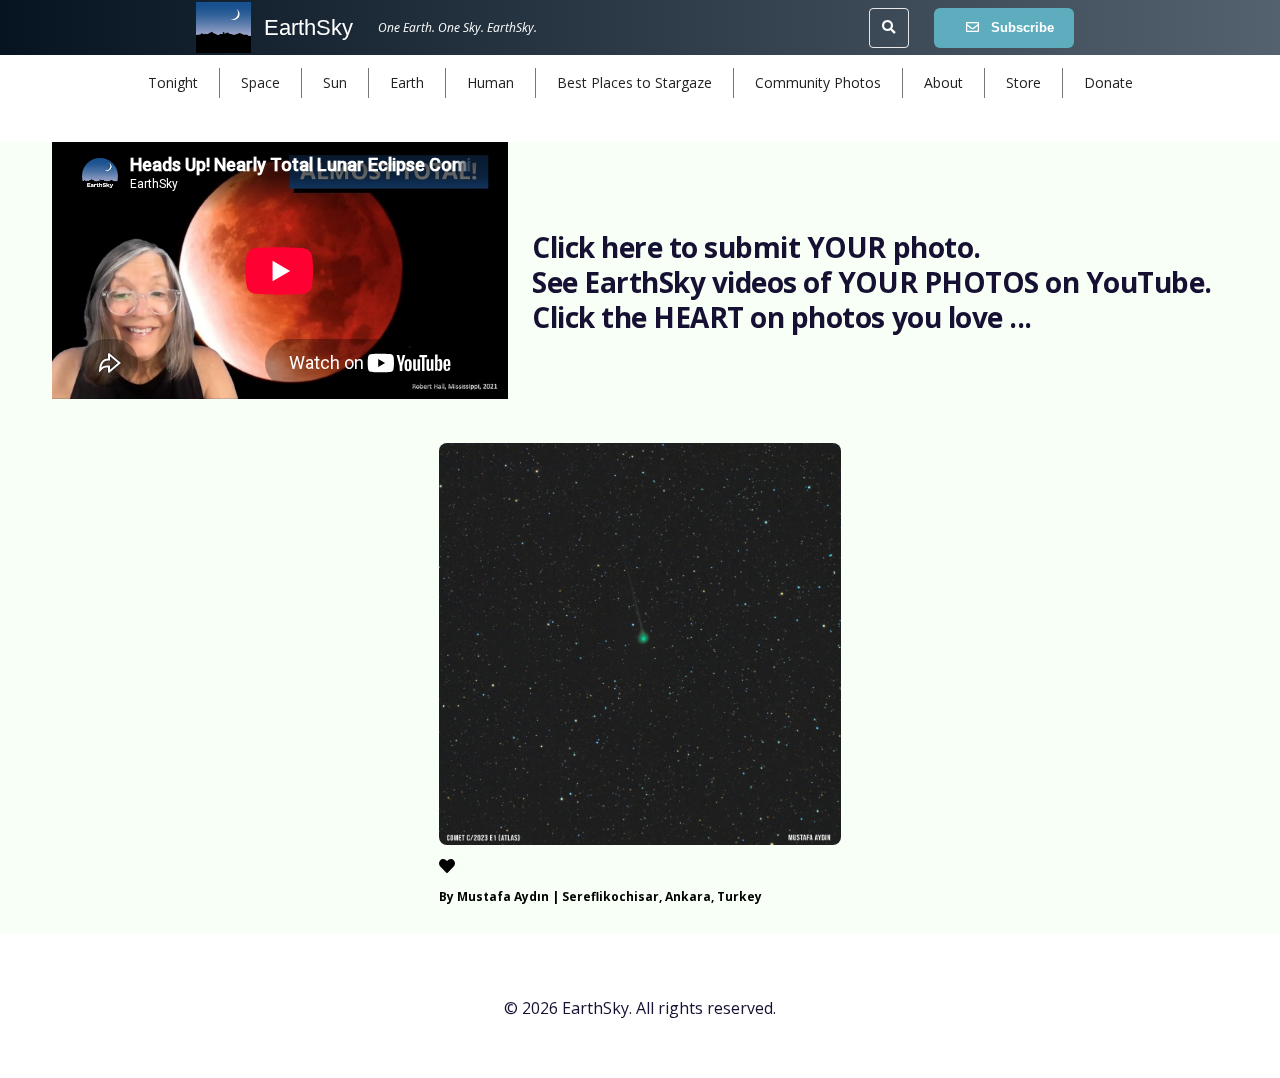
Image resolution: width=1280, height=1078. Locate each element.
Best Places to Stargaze (634, 82)
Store (1023, 82)
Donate (1108, 82)
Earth (407, 82)
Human (490, 82)
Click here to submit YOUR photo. (756, 247)
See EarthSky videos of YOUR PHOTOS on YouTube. (872, 282)
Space (260, 82)
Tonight (173, 82)
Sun (335, 82)
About (943, 82)
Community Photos (818, 82)
